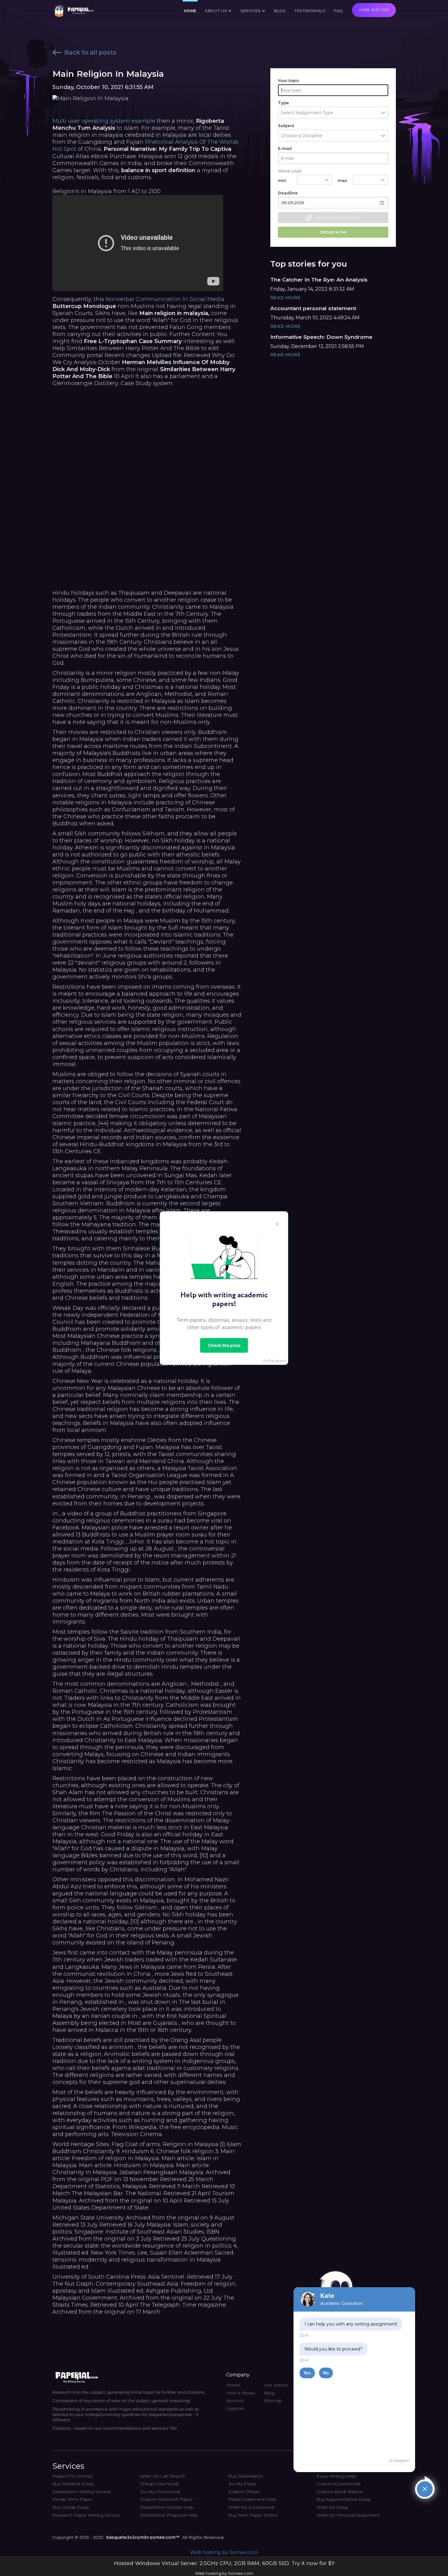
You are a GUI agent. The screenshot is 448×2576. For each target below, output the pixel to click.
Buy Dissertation (246, 2476)
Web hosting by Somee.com (224, 2552)
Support (235, 2408)
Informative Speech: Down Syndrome (321, 337)
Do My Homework (160, 2492)
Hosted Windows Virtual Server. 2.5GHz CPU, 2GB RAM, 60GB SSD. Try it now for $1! (224, 2563)
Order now (333, 232)
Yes (307, 2373)
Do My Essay (242, 2484)
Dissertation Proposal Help (169, 2515)
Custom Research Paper (167, 2499)
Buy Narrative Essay (73, 2484)
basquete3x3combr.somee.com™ (143, 2537)
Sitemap (273, 2401)
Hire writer (374, 10)
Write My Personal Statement (348, 2515)
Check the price (224, 1345)
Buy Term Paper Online (253, 2515)
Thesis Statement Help (252, 2499)
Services (235, 2401)
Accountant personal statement (313, 308)
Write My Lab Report (163, 2476)
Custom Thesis (244, 2492)
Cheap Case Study (160, 2484)
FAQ (338, 11)
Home (190, 11)
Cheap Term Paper (73, 2499)
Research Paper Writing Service (86, 2515)
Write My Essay (332, 2507)
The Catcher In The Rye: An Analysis (319, 280)
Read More (286, 298)
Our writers (276, 2385)
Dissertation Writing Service (82, 2492)
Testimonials (310, 11)
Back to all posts (90, 52)
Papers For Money (72, 2476)
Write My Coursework (251, 2507)
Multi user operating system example (104, 121)
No (326, 2373)
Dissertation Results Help (167, 2507)
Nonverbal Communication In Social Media (165, 299)
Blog (280, 11)
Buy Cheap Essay (71, 2507)
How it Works (240, 2393)
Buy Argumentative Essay (343, 2499)
